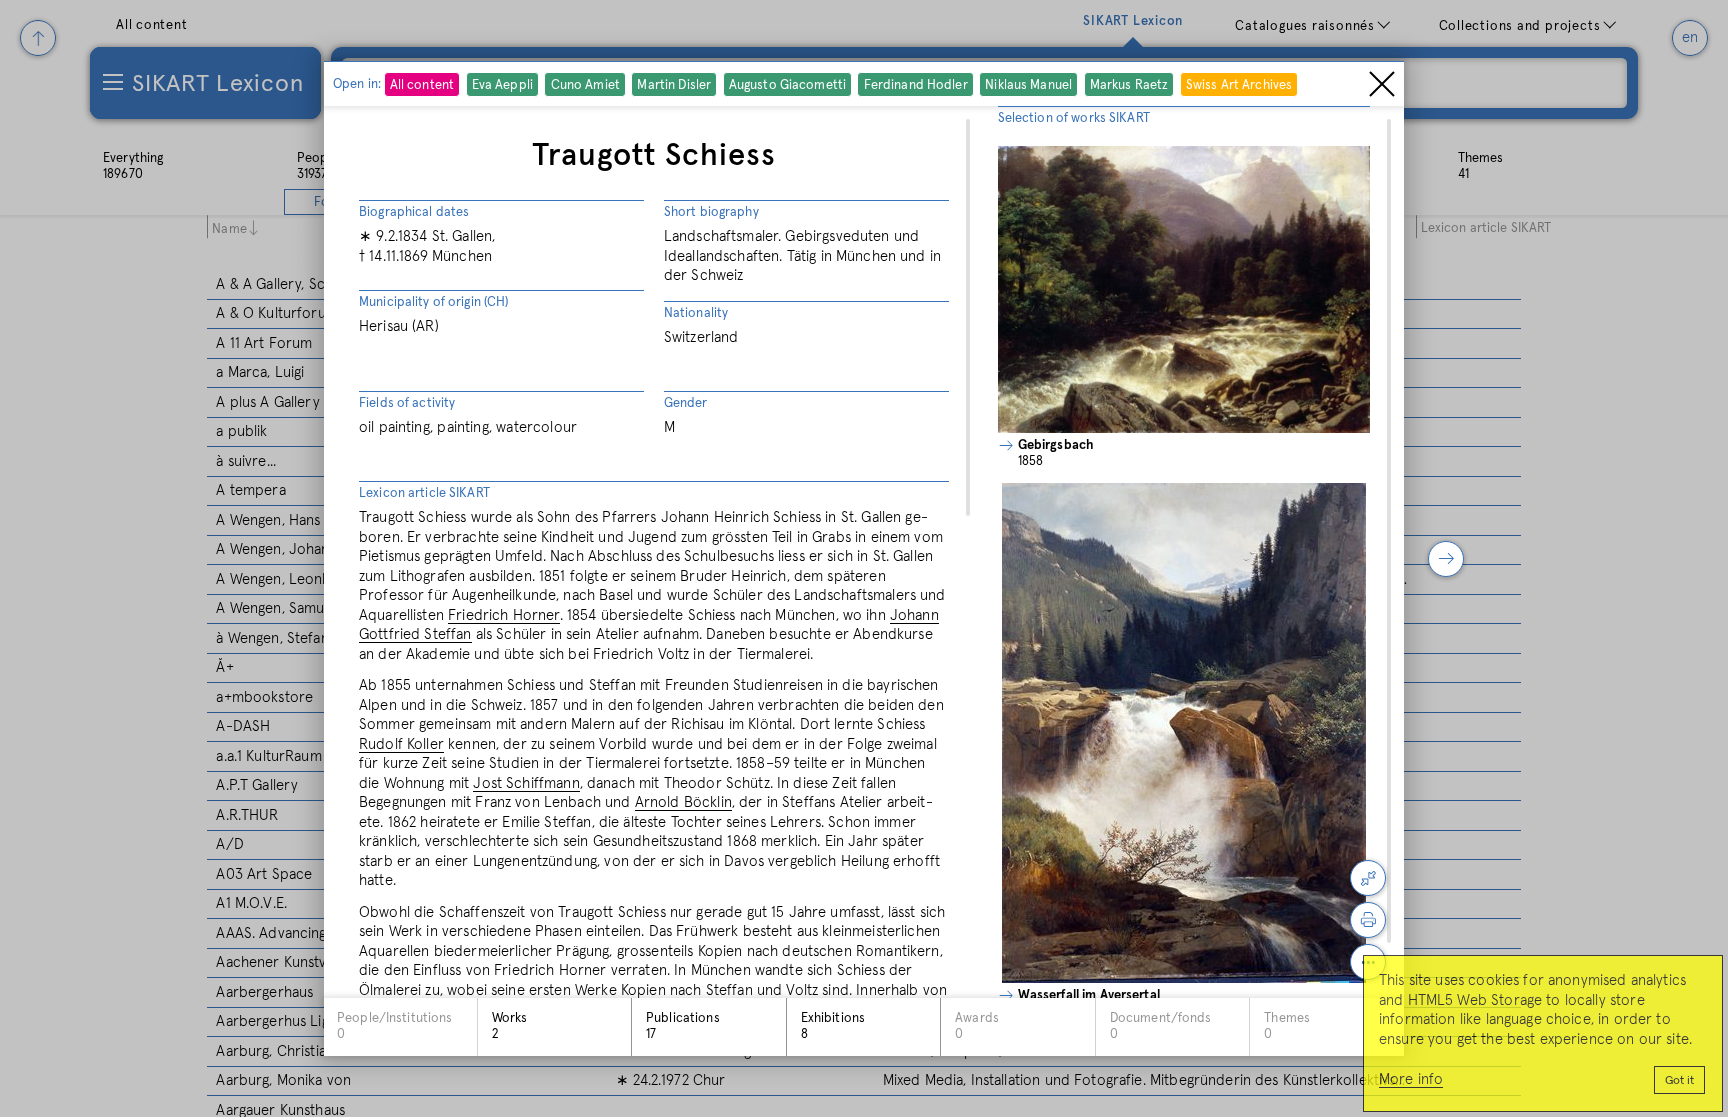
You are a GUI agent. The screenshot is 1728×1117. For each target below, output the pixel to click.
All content (422, 85)
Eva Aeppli (502, 85)
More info (1411, 1079)
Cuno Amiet (585, 85)
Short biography (711, 212)
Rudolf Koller (401, 744)
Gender (686, 403)
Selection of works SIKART (1074, 118)
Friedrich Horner (503, 615)
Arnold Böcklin (683, 802)
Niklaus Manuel (1028, 85)
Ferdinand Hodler (916, 85)
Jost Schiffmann (526, 783)
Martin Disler (674, 85)
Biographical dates (414, 212)
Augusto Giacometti (787, 85)
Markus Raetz (1129, 85)
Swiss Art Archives (1239, 85)
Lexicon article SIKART (424, 493)
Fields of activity (407, 403)
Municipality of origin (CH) (434, 302)
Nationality (696, 313)
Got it (1679, 1081)
